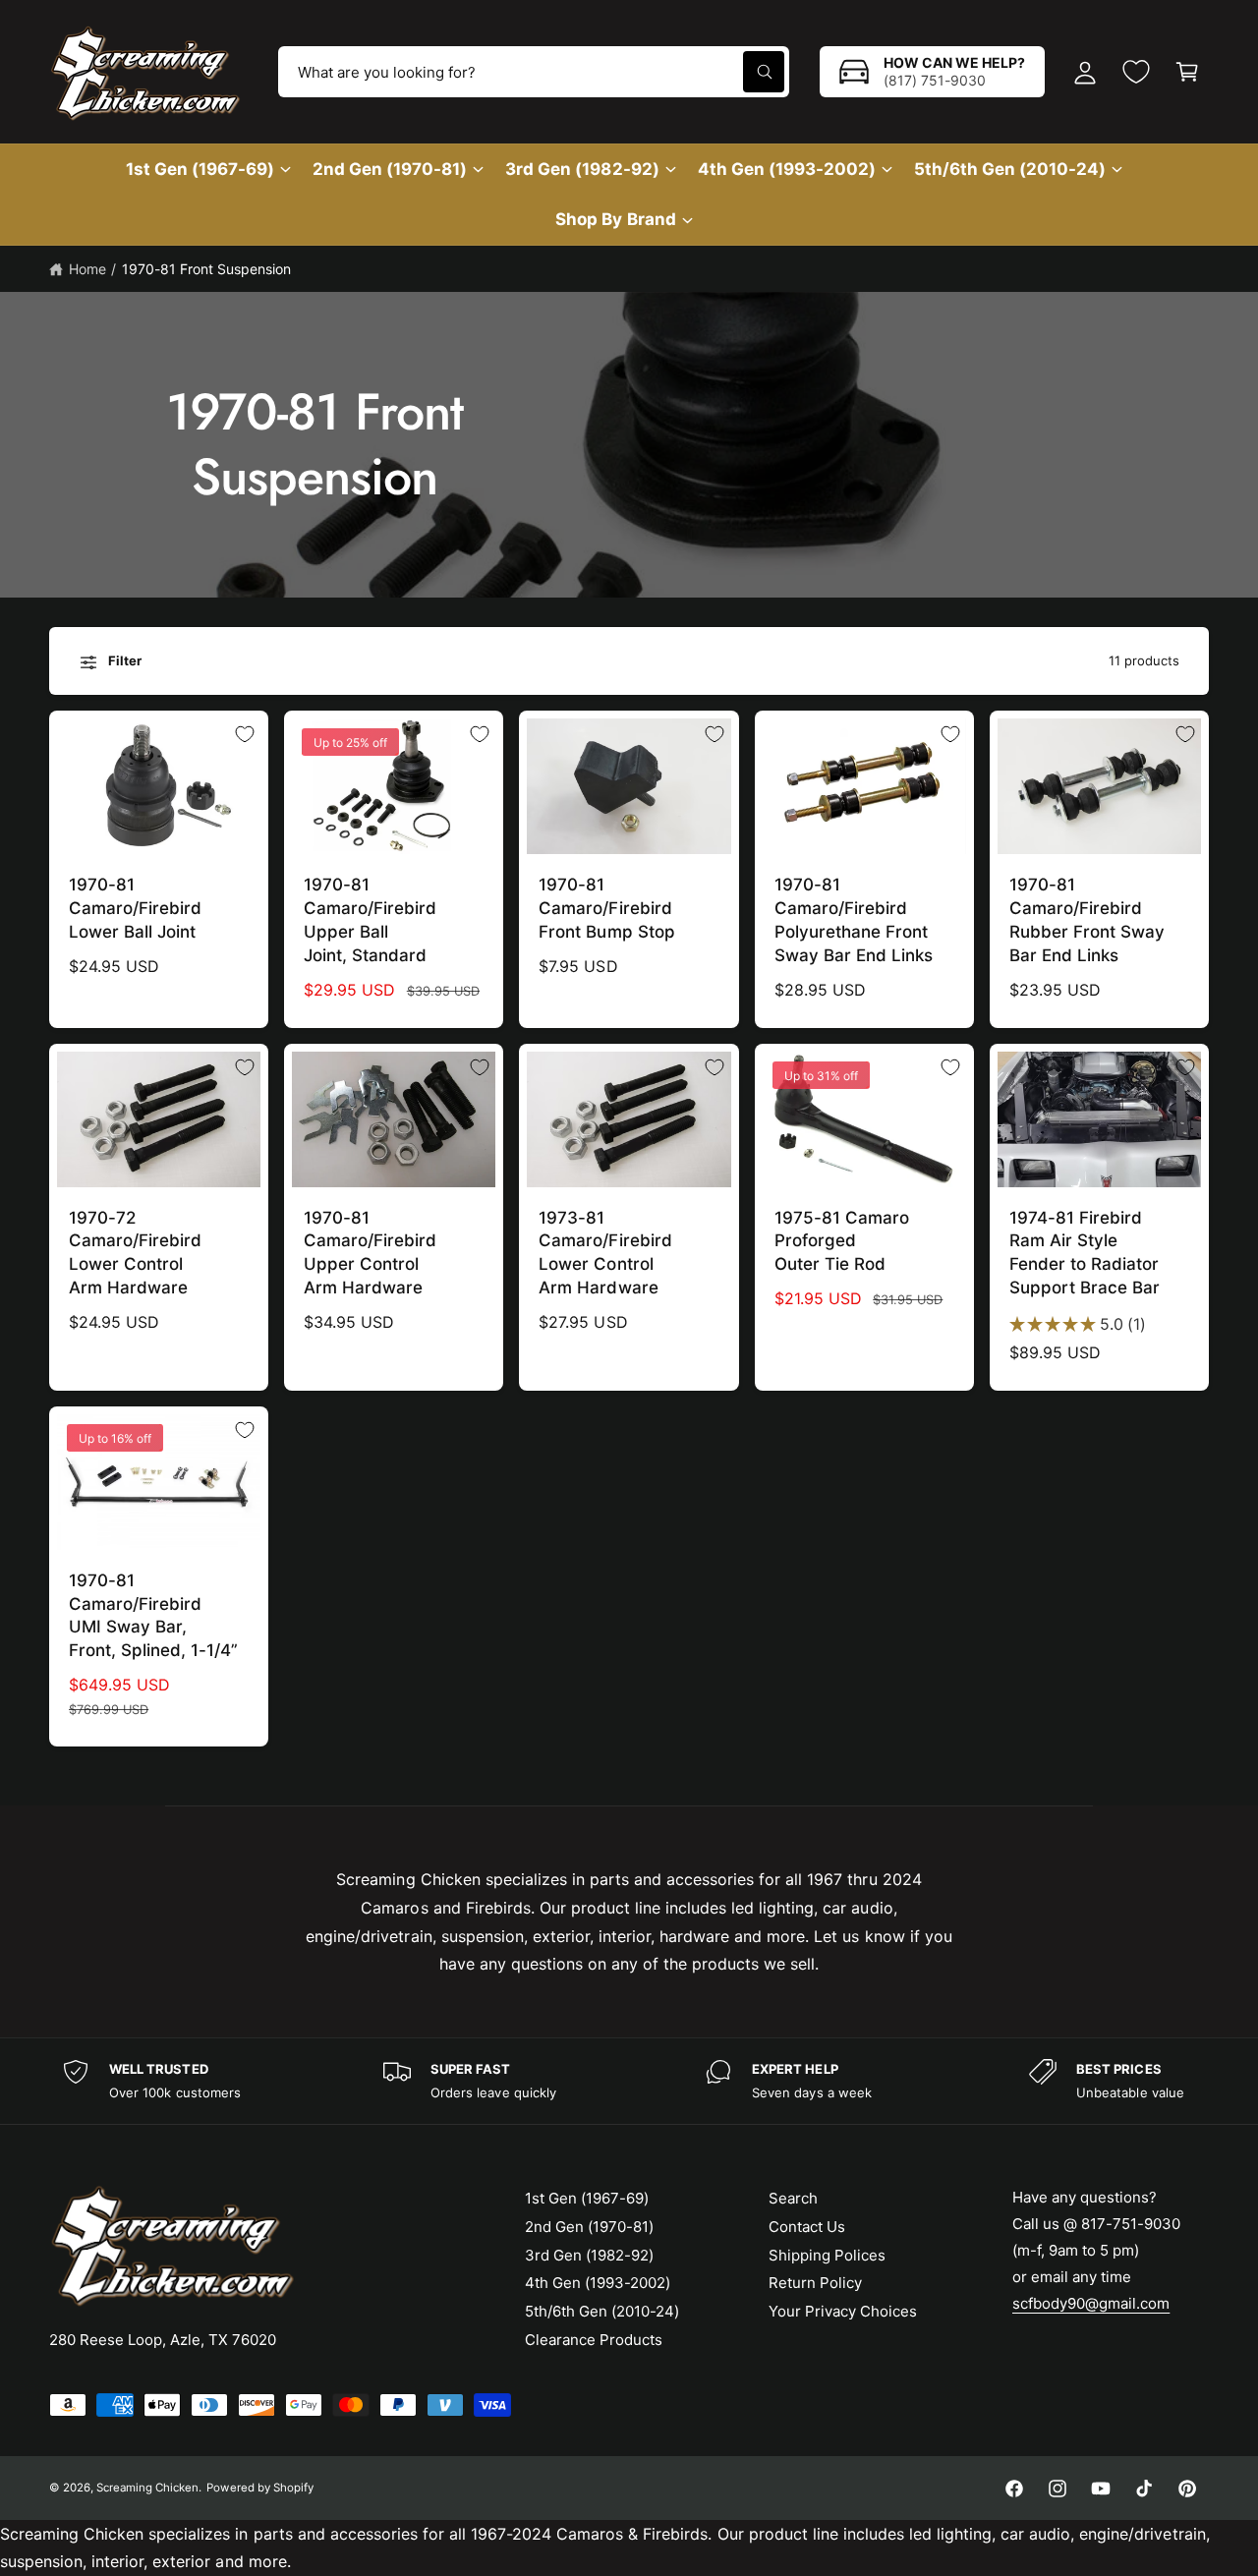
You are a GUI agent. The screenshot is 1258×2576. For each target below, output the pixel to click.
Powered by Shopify (259, 2488)
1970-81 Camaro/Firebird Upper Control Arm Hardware (370, 1253)
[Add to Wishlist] (245, 734)
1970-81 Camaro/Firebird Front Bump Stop (606, 908)
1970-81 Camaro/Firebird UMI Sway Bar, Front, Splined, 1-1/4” (153, 1615)
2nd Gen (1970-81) (390, 169)
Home (87, 269)
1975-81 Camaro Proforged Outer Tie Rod (842, 1241)
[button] (1187, 72)
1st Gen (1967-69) (200, 169)
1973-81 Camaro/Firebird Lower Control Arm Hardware (605, 1253)
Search (793, 2198)
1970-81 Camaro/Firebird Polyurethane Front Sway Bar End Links (854, 919)
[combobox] (534, 72)
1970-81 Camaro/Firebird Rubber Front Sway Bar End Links (1087, 919)
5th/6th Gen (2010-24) (1010, 169)
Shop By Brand (615, 219)
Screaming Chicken (147, 2488)
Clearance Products (594, 2340)
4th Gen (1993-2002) (787, 169)
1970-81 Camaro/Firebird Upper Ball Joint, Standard (370, 919)
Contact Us (807, 2227)
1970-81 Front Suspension (206, 269)
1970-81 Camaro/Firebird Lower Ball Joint (135, 908)
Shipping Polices (827, 2255)
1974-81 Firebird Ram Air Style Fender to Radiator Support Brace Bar (1085, 1253)
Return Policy (815, 2283)
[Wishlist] (1136, 72)
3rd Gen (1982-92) (582, 169)
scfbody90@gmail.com (1091, 2303)
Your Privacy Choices (843, 2311)
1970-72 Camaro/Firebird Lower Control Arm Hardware (135, 1253)
